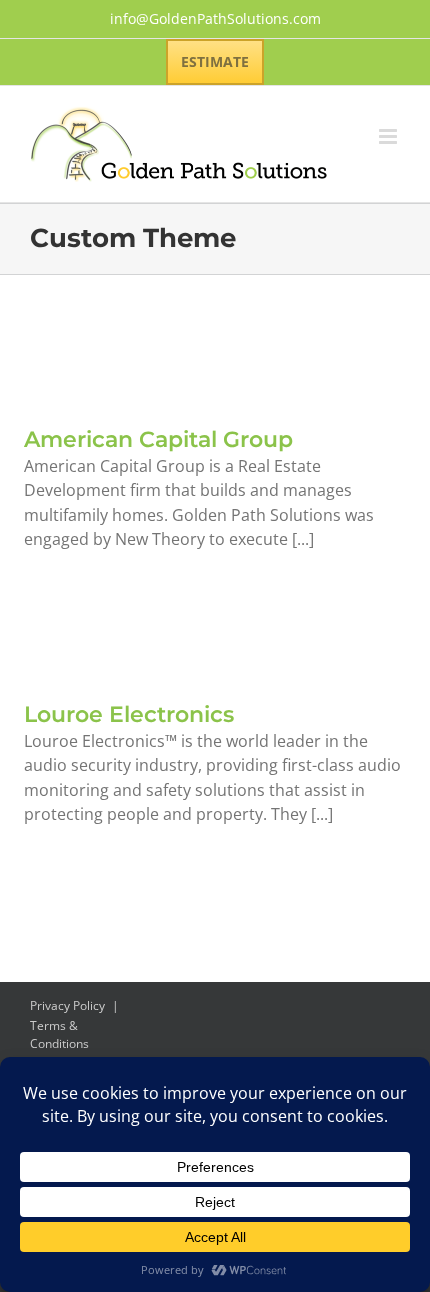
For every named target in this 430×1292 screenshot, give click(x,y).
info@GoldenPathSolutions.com (215, 18)
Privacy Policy (67, 1005)
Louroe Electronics (129, 714)
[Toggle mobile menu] (389, 136)
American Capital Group (158, 439)
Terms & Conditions (59, 1034)
